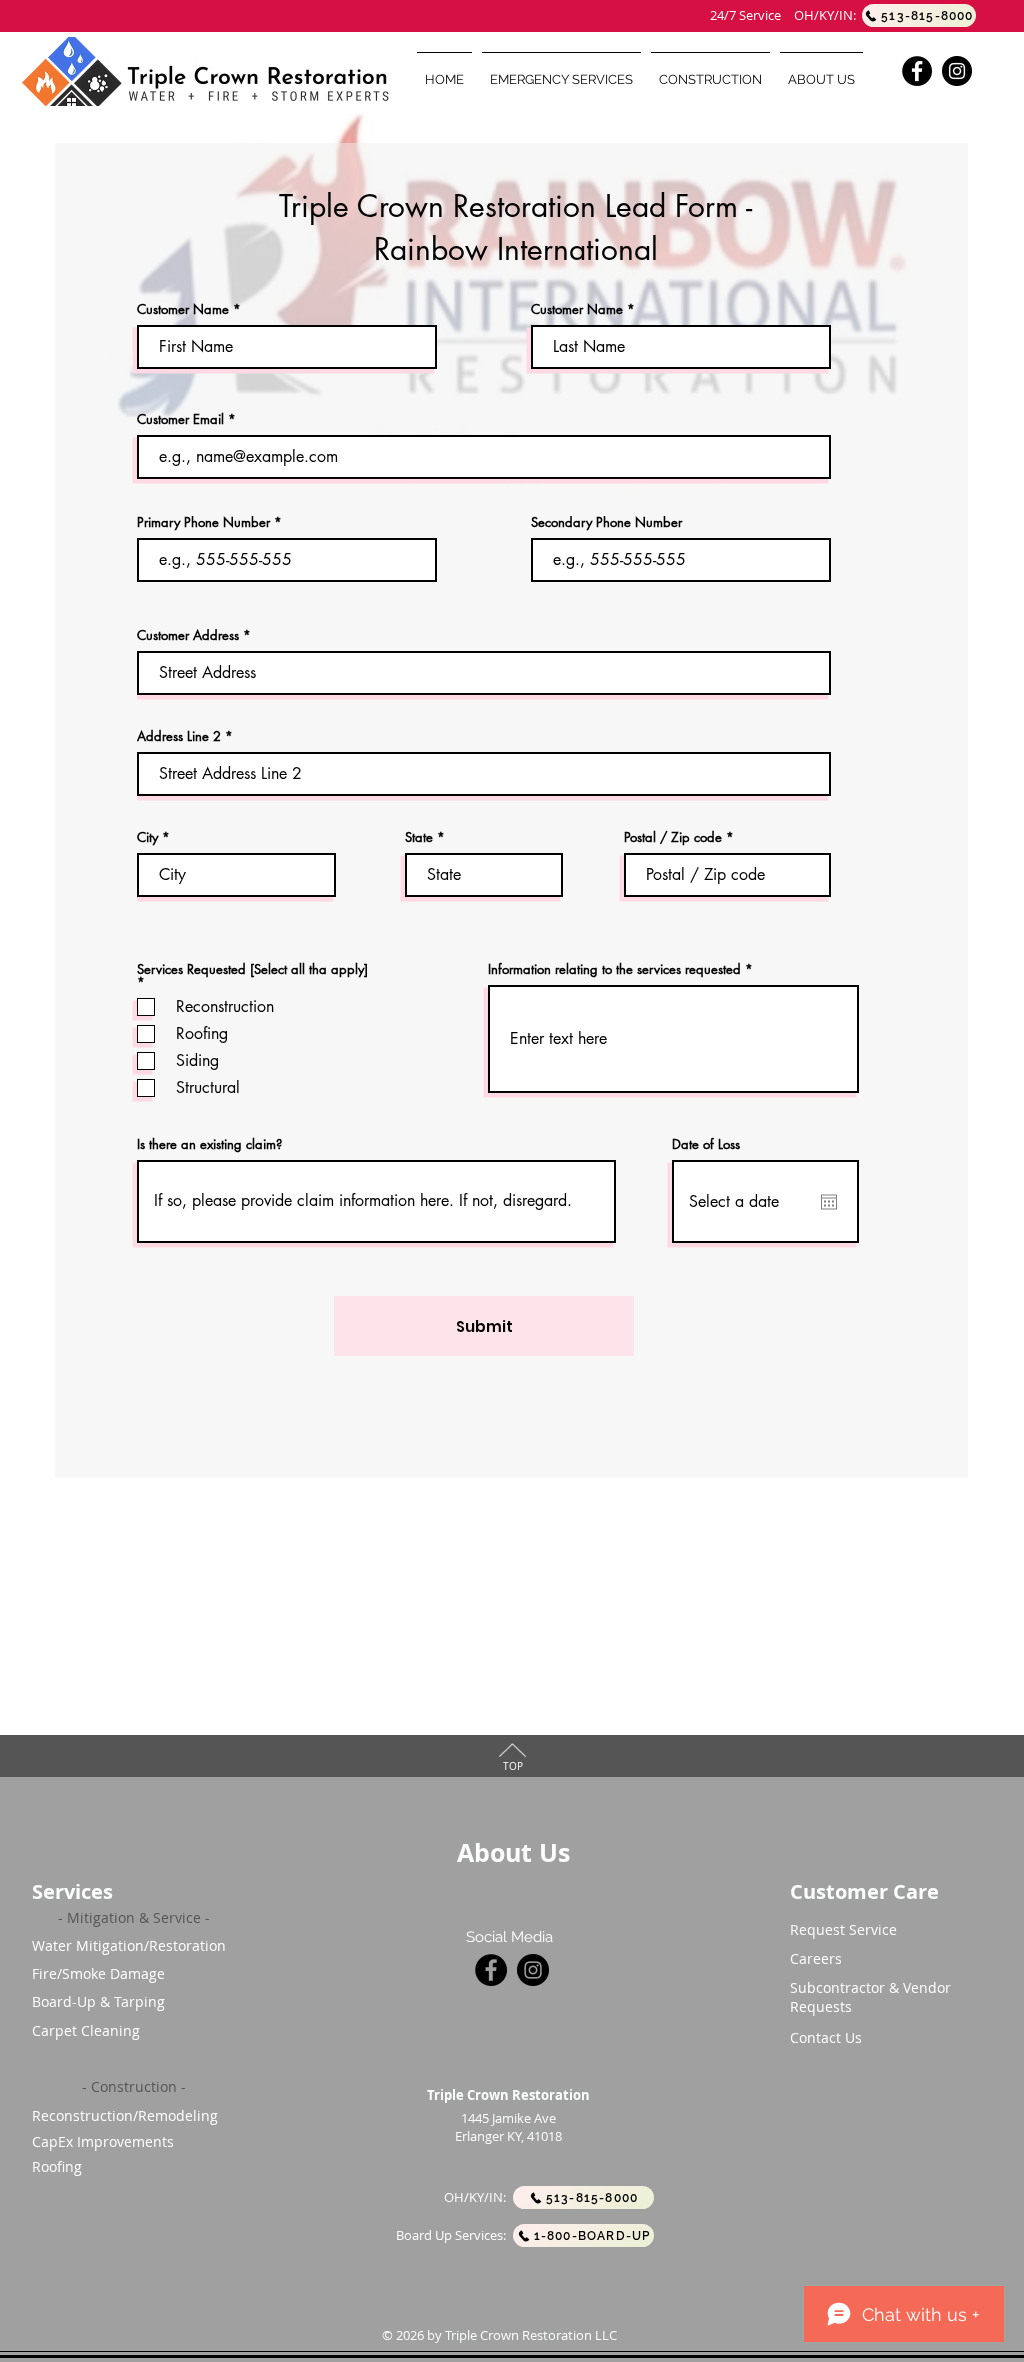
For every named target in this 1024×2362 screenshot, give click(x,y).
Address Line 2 (179, 736)
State (419, 837)
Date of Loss (706, 1144)
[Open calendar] (829, 1202)
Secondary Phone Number (606, 522)
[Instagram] (957, 71)
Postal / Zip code (673, 837)
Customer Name (183, 309)
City (147, 837)
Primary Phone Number (203, 522)
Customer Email (180, 419)
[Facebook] (917, 71)
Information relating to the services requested (614, 969)
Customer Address (188, 635)
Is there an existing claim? (209, 1144)
